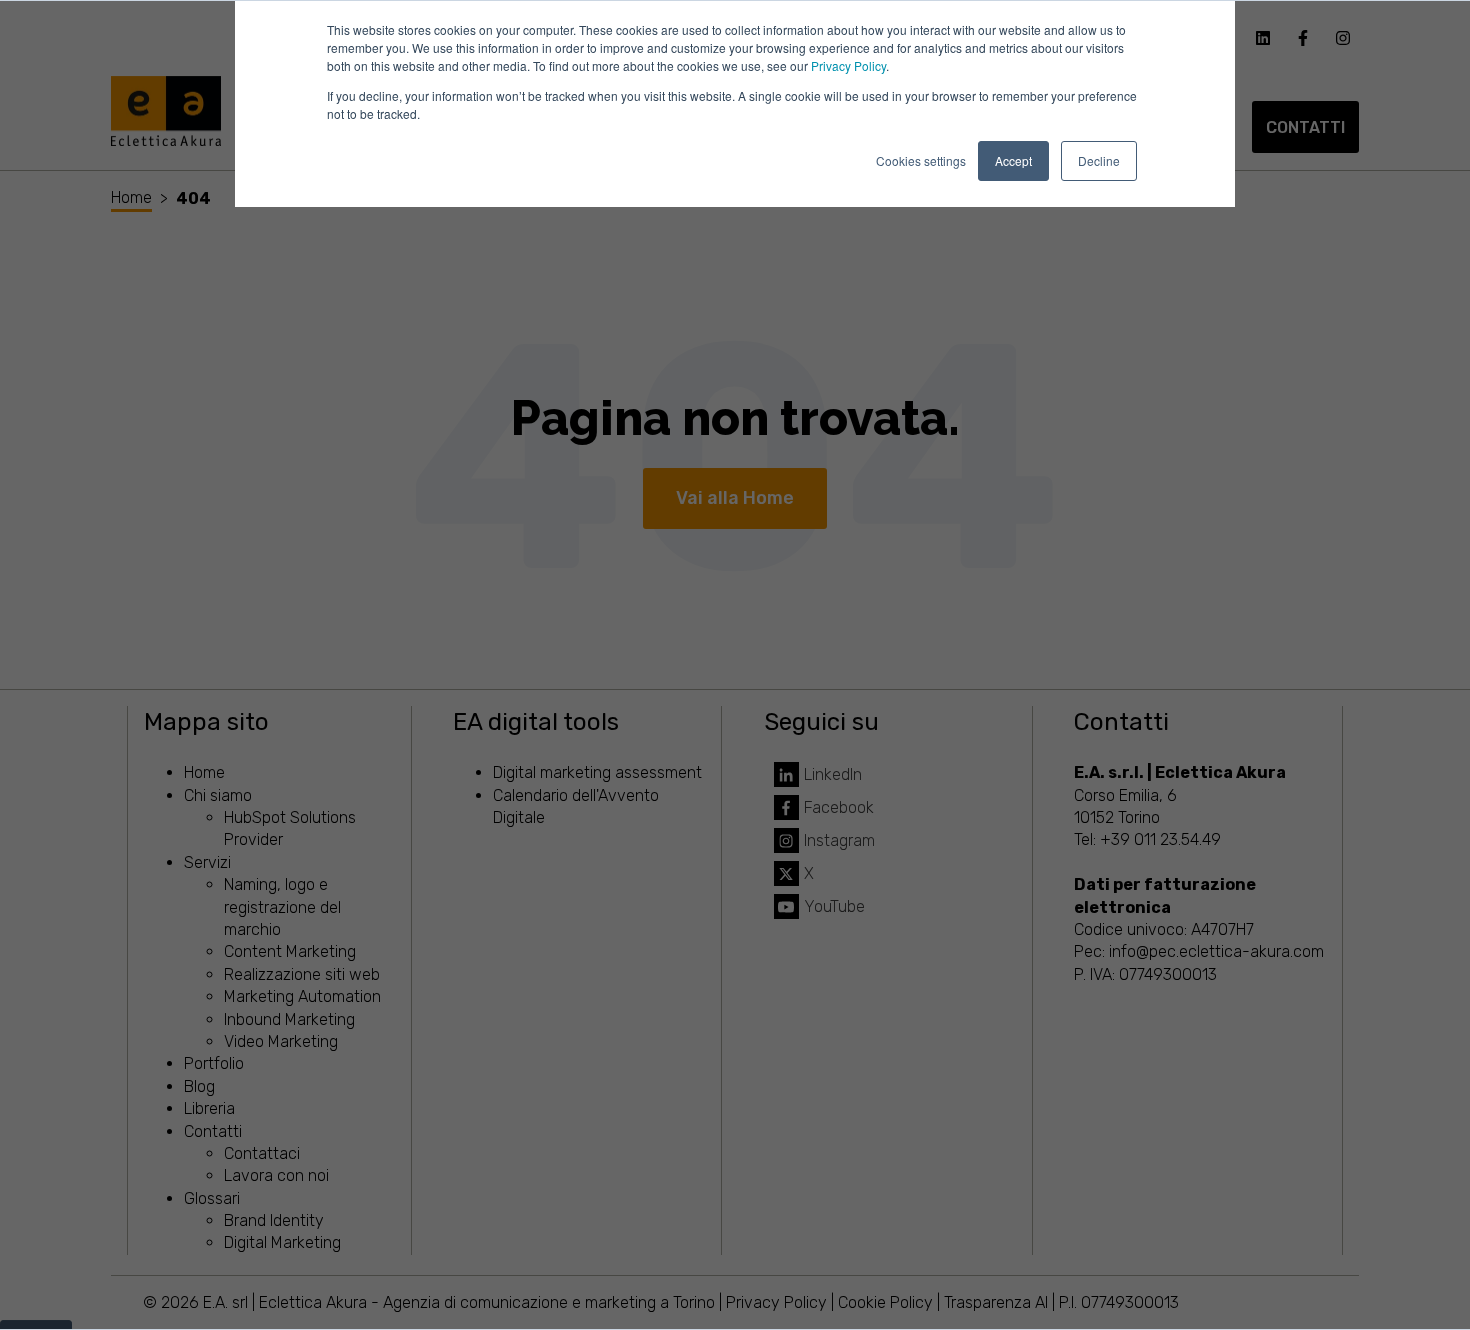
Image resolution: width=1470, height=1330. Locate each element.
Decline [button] (1099, 160)
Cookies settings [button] (921, 160)
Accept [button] (1013, 160)
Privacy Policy (848, 65)
